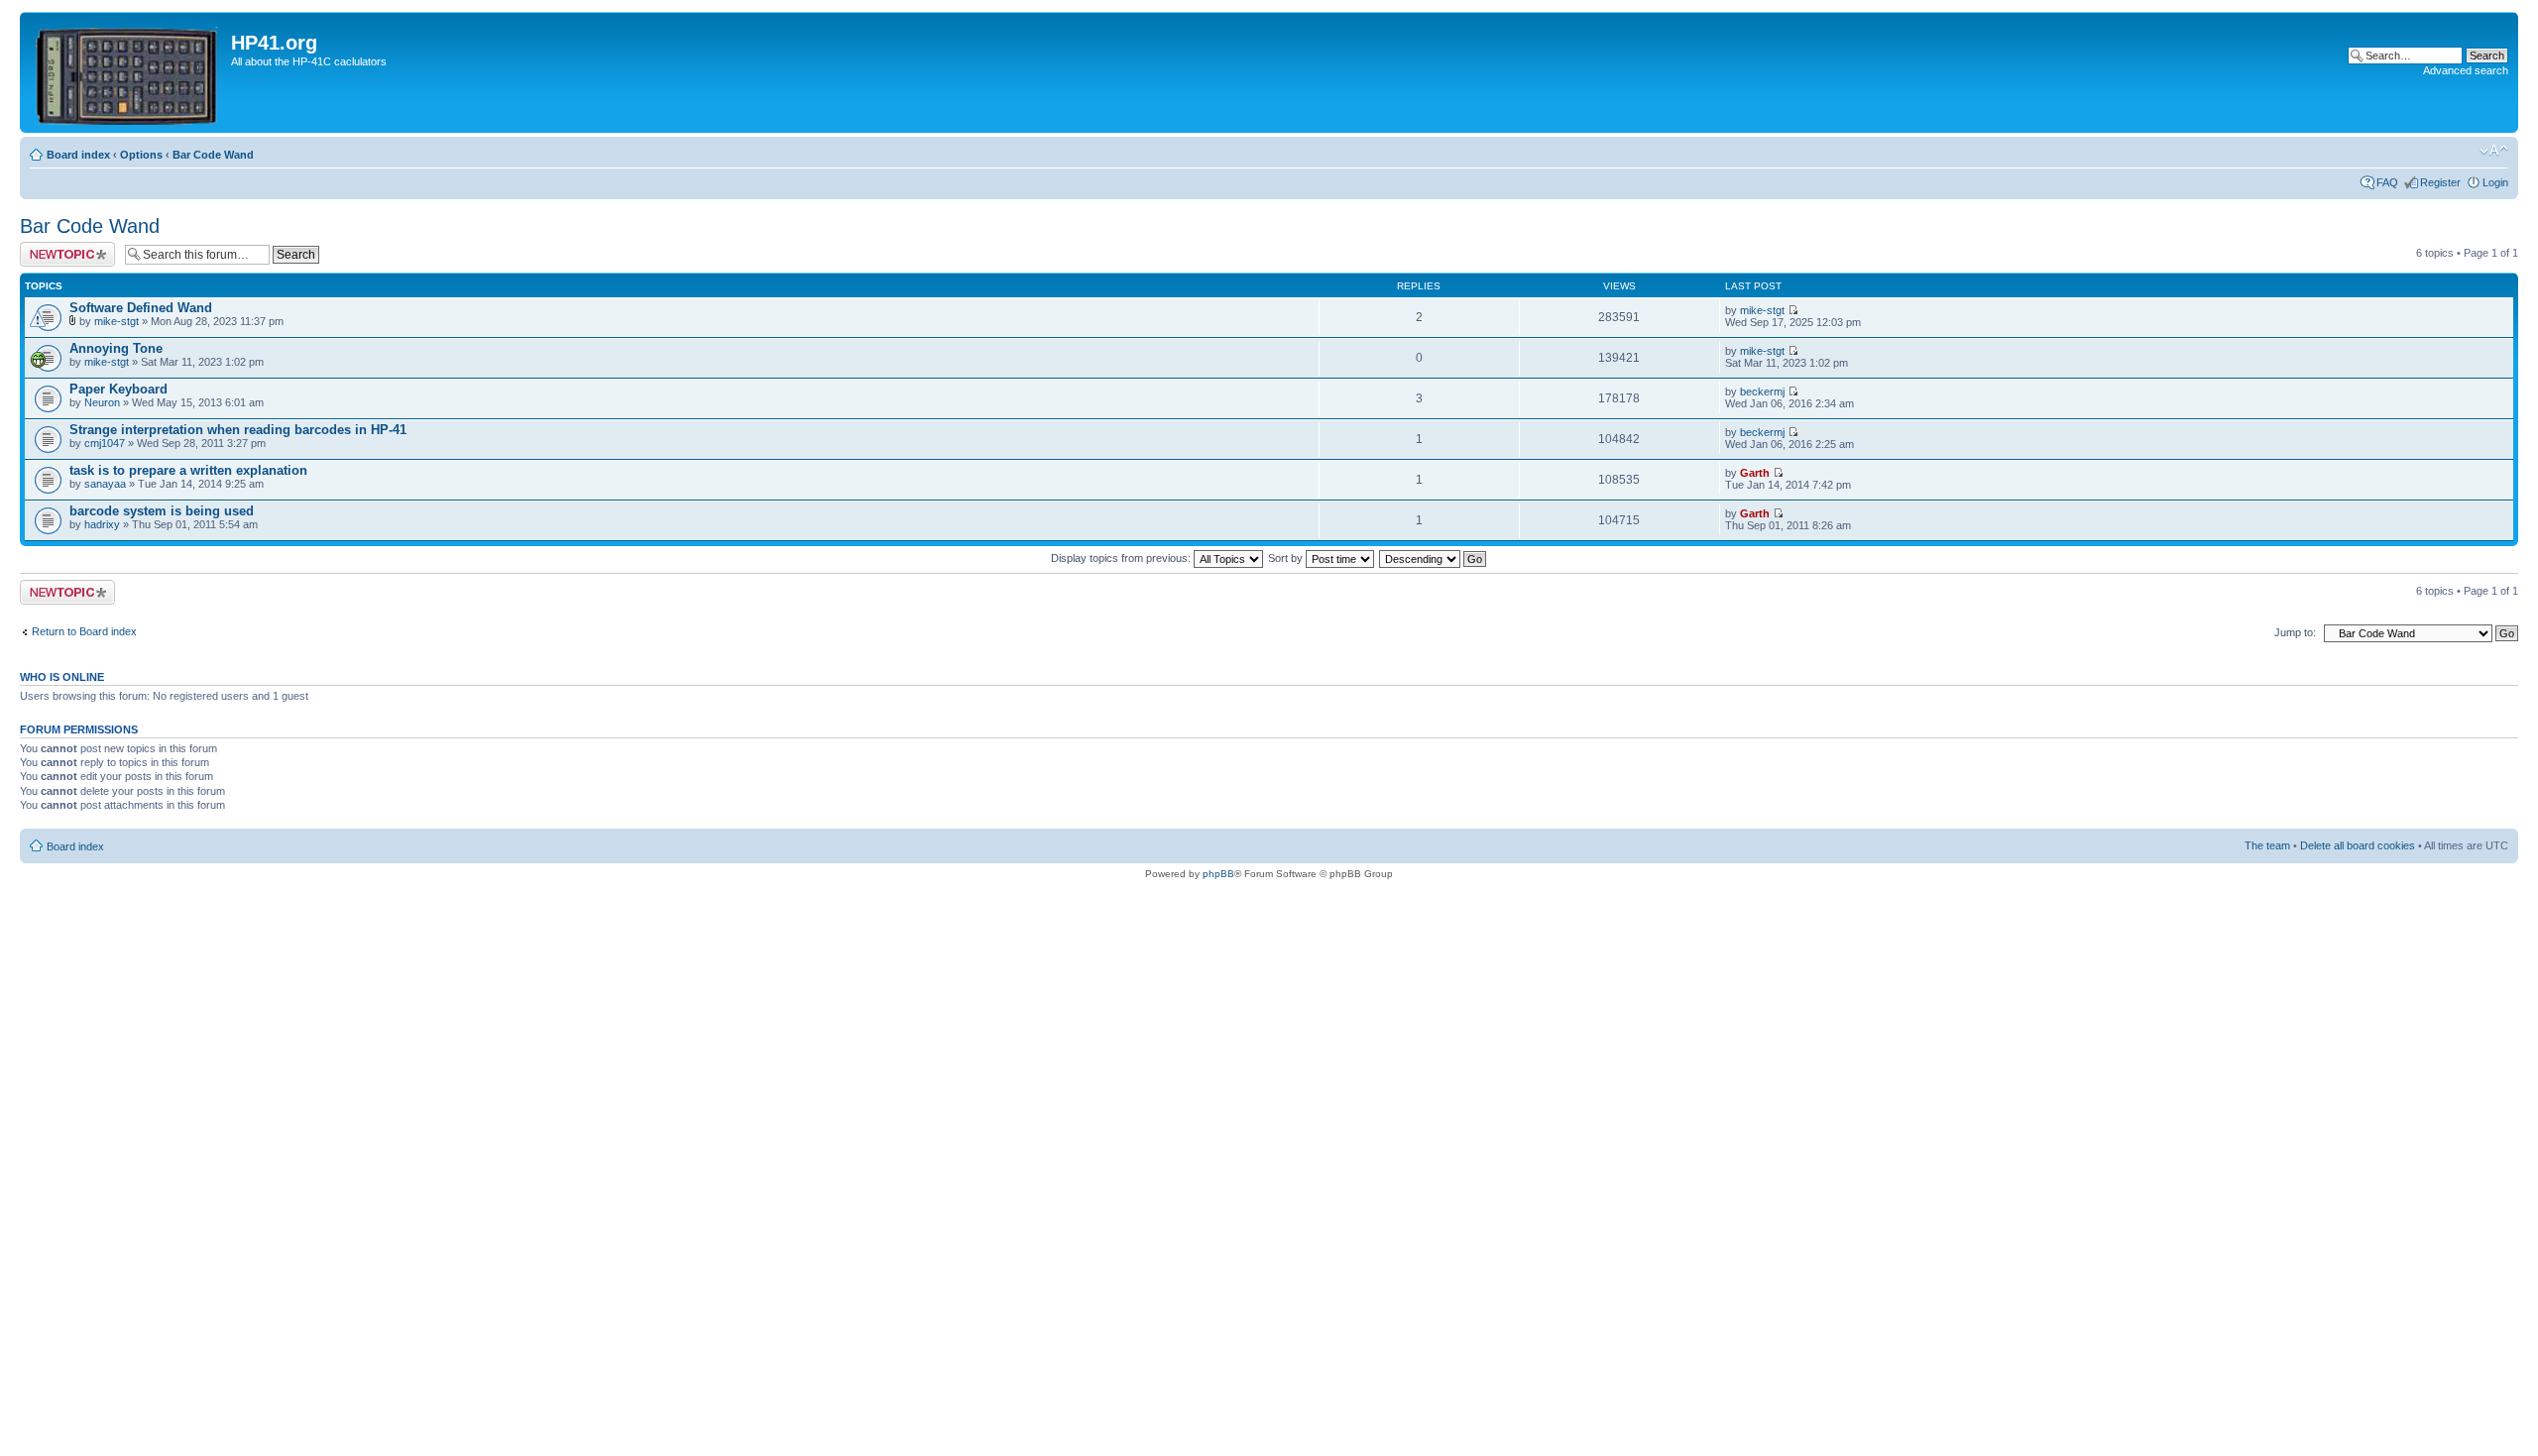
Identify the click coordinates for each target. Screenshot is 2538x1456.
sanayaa (105, 484)
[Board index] (128, 72)
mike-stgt (116, 321)
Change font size (2494, 151)
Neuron (102, 402)
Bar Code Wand (213, 155)
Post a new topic (59, 248)
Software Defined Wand (141, 308)
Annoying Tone (116, 348)
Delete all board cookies (2358, 845)
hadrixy (102, 524)
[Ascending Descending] (1434, 558)
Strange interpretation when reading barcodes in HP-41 (238, 430)
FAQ (2387, 182)
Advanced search (2466, 70)
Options (141, 155)
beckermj (1762, 392)
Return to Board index (84, 631)
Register (2440, 182)
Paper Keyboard (118, 389)
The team (2267, 845)
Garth (1755, 473)
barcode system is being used (162, 511)
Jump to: (2295, 632)
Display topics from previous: (1122, 558)
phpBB (1218, 874)
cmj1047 (105, 443)
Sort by (1287, 558)
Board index (78, 155)
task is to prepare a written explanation (188, 470)
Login (2495, 182)
